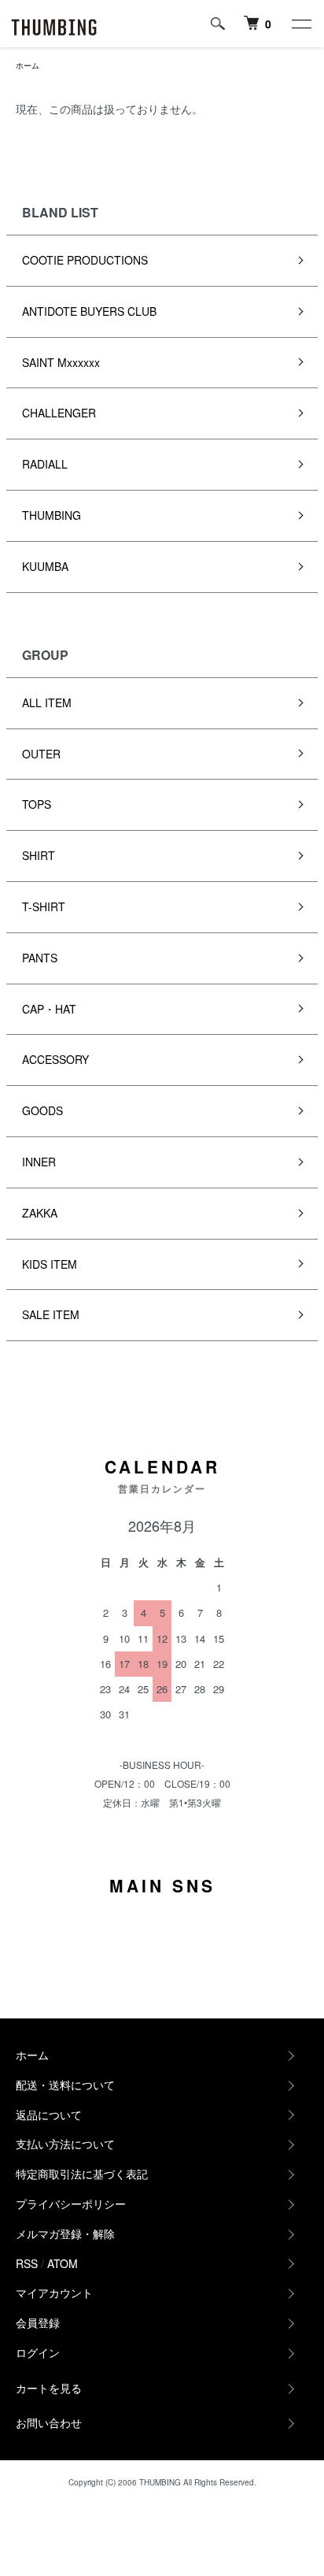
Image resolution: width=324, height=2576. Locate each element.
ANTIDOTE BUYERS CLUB (89, 311)
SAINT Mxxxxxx (61, 362)
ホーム (28, 65)
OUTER (41, 754)
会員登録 (38, 2322)
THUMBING (52, 515)
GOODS (42, 1110)
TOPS (37, 804)
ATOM (63, 2263)
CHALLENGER (59, 413)
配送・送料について (65, 2085)
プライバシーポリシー (71, 2203)
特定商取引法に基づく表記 (82, 2174)
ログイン (38, 2352)
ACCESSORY (55, 1059)
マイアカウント (54, 2292)
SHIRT (39, 855)
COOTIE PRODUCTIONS (85, 260)
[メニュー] (300, 24)
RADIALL (45, 464)
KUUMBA (45, 566)
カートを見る (49, 2388)
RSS (27, 2263)
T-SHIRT (44, 906)
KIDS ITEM (50, 1264)
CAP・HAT (49, 1009)
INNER (39, 1162)
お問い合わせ (49, 2422)
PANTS (40, 958)
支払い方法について (65, 2144)
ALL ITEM (47, 702)
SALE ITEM (51, 1314)
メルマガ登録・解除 (65, 2233)
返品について (49, 2115)
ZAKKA (40, 1213)
